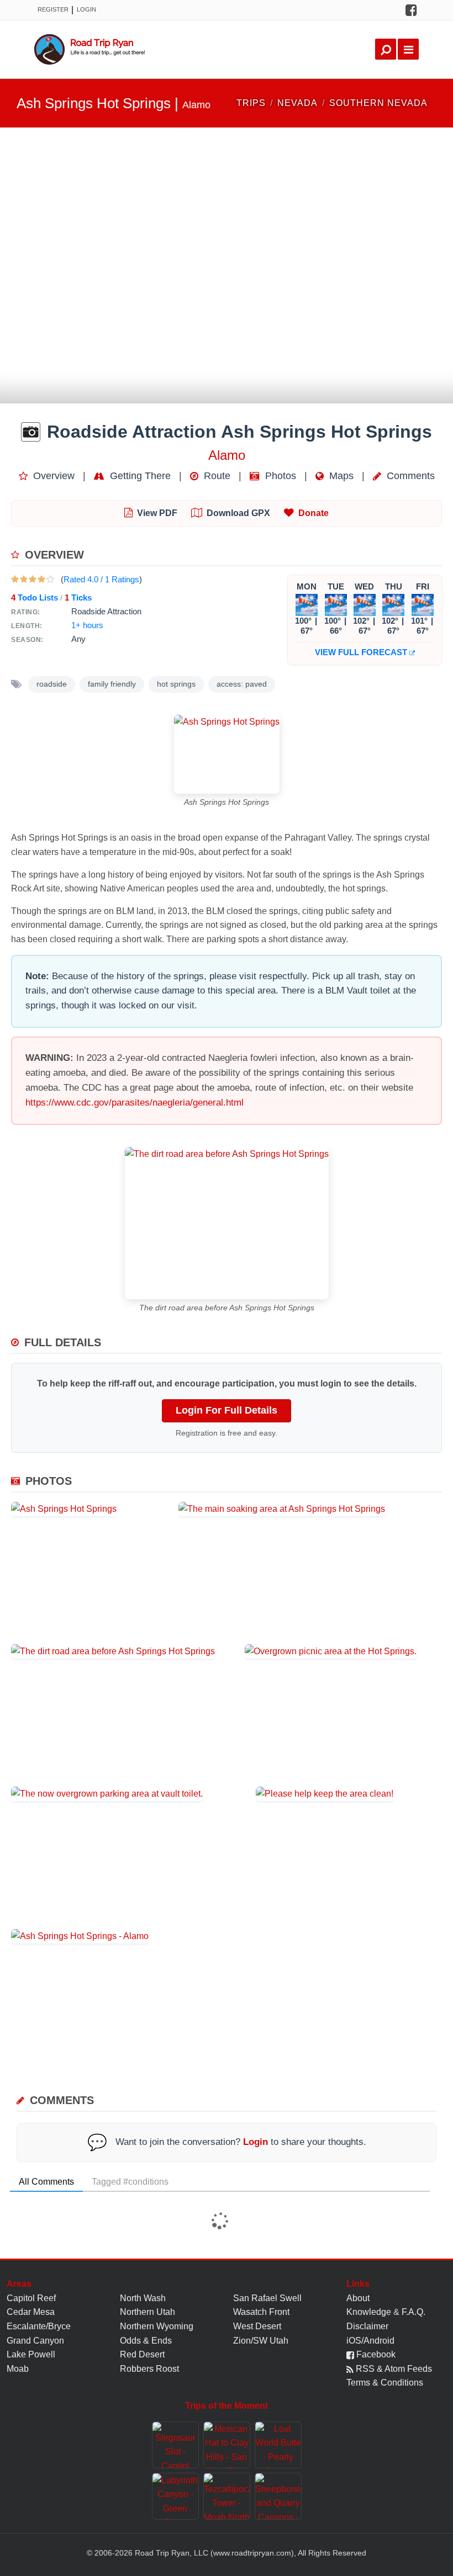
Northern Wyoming (157, 2326)
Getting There (139, 476)
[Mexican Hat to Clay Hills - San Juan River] (227, 2445)
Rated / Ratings (101, 579)
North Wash (143, 2298)
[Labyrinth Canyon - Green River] (175, 2496)
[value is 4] (41, 579)
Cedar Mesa (31, 2312)
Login (86, 9)
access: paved (242, 684)
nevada (297, 103)
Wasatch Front (261, 2312)
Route (216, 476)
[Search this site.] (386, 49)
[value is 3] (33, 579)
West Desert (257, 2326)
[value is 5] (50, 579)
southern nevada (378, 103)
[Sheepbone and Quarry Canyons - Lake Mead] (278, 2496)
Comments (409, 476)
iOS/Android (370, 2341)
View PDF (157, 513)
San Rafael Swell (267, 2298)
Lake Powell (31, 2354)
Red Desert (142, 2354)
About (358, 2298)
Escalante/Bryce (39, 2326)
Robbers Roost (149, 2369)
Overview (52, 476)
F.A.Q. (414, 2312)
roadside (52, 684)
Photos (279, 476)
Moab (18, 2369)
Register (53, 9)
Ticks (78, 597)
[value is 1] (15, 579)
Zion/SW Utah (261, 2341)
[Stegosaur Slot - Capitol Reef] (175, 2445)
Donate (314, 513)
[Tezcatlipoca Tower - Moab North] (227, 2496)
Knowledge (369, 2312)
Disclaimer (367, 2326)
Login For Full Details (227, 1410)
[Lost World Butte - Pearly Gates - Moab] (278, 2445)
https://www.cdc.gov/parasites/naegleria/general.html (135, 1103)
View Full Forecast (362, 652)
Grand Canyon (35, 2341)
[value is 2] (24, 579)
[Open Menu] (408, 49)
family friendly (112, 684)
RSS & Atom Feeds (393, 2369)
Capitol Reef (31, 2298)
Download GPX (238, 513)
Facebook (375, 2354)
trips (251, 103)
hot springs (176, 684)
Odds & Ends (146, 2341)
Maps (340, 476)
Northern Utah (148, 2312)
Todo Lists (35, 597)
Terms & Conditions (385, 2383)
